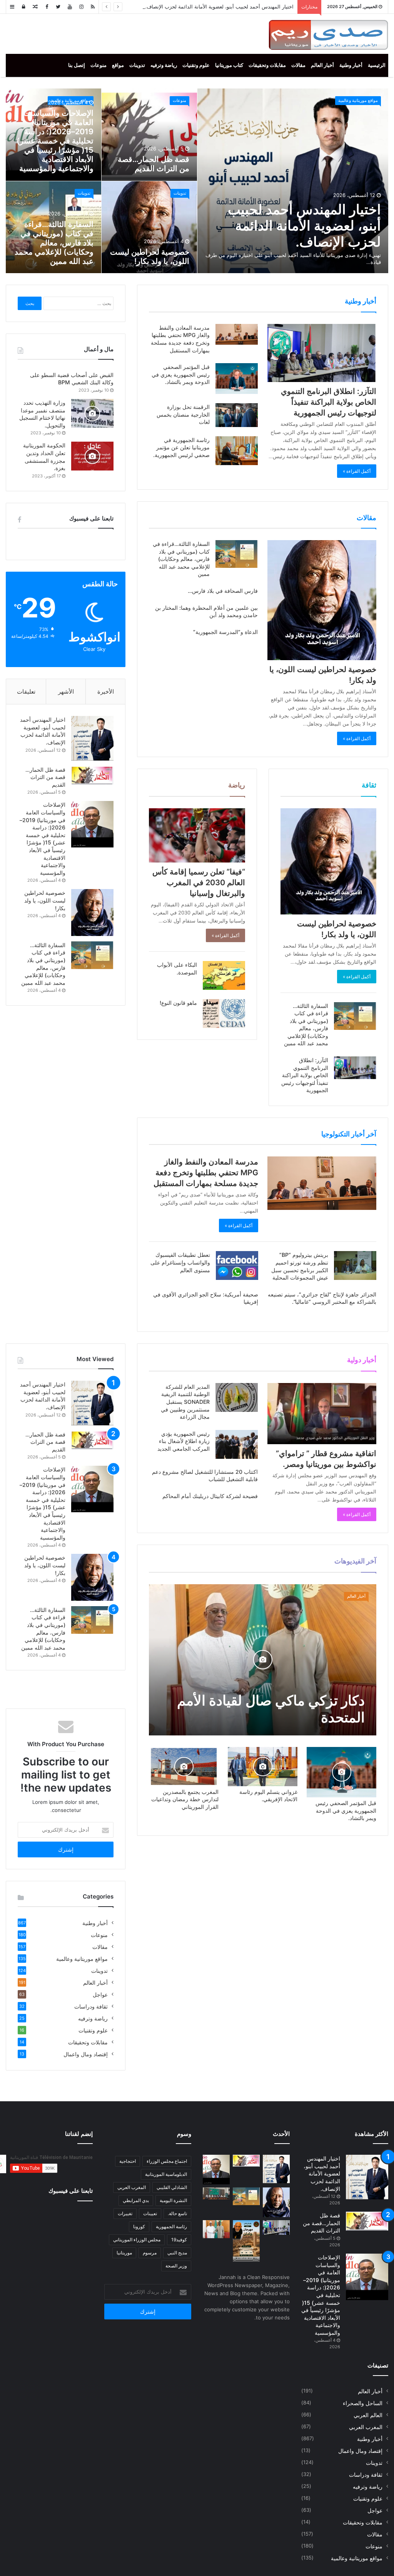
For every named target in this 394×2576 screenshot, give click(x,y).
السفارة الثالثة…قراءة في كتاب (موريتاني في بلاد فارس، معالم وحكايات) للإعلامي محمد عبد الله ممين (54, 243)
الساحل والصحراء (363, 2403)
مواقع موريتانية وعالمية (358, 100)
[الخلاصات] (93, 7)
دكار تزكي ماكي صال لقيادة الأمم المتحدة (271, 1709)
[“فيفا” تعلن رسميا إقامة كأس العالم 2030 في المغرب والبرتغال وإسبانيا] (197, 835)
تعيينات (150, 2213)
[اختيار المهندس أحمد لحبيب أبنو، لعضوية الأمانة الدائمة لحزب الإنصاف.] (92, 738)
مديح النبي (177, 2253)
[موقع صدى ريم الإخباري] (328, 35)
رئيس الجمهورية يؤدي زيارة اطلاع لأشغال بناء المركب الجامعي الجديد (184, 1441)
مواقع (118, 65)
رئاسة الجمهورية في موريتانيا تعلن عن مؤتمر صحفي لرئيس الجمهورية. (181, 447)
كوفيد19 (179, 2240)
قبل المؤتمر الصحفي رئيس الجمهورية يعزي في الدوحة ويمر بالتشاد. (181, 374)
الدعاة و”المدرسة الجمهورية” (225, 632)
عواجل (100, 1995)
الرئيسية (377, 65)
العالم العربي (368, 2415)
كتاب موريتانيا (229, 65)
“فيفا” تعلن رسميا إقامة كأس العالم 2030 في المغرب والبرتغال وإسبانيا (199, 883)
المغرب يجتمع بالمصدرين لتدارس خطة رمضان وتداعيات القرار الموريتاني (185, 1799)
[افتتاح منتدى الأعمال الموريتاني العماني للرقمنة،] (216, 2193)
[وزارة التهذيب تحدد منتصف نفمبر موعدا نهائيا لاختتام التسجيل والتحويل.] (92, 413)
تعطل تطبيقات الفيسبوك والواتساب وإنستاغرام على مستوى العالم (180, 1262)
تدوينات (137, 65)
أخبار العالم (322, 65)
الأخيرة (106, 692)
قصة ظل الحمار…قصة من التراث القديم (154, 164)
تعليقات (26, 692)
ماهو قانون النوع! (178, 1003)
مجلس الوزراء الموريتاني (137, 2240)
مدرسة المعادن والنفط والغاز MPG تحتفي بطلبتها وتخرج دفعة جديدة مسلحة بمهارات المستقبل (206, 1173)
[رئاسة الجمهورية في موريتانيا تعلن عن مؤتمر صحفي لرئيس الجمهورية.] (237, 451)
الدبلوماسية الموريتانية (166, 2174)
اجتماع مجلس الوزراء (167, 2161)
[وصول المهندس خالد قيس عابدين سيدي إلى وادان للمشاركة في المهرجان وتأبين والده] (246, 2241)
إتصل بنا (77, 65)
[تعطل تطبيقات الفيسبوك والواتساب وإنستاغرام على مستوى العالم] (237, 1265)
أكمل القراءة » (357, 471)
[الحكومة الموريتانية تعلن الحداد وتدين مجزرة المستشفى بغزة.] (92, 456)
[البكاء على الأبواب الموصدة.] (224, 975)
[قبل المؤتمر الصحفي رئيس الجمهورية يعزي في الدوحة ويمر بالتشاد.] (237, 379)
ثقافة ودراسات (91, 2007)
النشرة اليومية (173, 2200)
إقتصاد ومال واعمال (194, 1359)
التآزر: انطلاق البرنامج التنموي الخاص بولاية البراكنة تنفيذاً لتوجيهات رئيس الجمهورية (329, 402)
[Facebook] (47, 7)
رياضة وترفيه (164, 65)
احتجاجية (128, 2161)
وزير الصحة (176, 2266)
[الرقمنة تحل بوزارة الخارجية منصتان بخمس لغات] (237, 415)
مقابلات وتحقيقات (267, 65)
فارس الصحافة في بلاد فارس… (223, 591)
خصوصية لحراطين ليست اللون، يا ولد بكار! (150, 257)
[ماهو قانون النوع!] (224, 1014)
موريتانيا (124, 2253)
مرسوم (150, 2253)
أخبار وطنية (351, 65)
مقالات (298, 65)
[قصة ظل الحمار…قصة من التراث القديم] (92, 775)
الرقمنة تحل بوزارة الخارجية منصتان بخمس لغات (183, 414)
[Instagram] (81, 7)
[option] (197, 181)
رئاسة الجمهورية (171, 2226)
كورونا (139, 2226)
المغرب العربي (366, 2427)
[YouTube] (70, 7)
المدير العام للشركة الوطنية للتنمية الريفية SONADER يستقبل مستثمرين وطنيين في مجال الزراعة (185, 1402)
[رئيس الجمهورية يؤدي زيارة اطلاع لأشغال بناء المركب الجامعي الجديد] (237, 1444)
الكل (224, 1359)
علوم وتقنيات (196, 65)
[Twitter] (58, 7)
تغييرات (125, 2213)
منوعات (98, 65)
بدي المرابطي (136, 2200)
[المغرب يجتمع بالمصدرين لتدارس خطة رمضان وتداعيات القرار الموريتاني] (184, 1767)
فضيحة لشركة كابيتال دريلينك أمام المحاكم (210, 1496)
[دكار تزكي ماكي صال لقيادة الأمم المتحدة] (263, 1660)
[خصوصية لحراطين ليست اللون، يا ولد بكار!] (322, 600)
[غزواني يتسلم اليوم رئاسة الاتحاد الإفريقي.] (263, 1767)
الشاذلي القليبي (172, 2187)
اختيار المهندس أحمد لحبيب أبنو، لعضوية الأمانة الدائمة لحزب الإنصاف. (219, 7)
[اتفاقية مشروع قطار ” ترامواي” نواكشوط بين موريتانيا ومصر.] (322, 1414)
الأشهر (66, 692)
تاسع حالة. (177, 2213)
